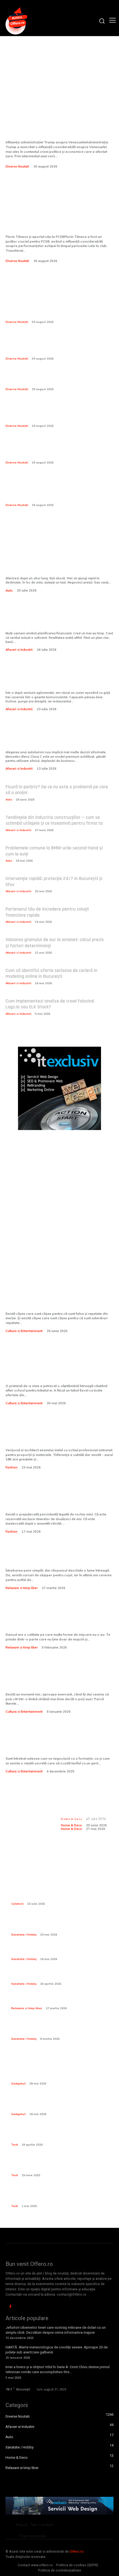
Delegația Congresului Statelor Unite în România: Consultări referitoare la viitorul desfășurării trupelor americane (55, 450)
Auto (9, 590)
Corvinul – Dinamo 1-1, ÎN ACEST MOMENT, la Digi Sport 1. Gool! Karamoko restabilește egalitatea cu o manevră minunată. (56, 413)
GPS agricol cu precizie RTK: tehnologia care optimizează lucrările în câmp (55, 2104)
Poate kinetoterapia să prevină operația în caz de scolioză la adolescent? (60, 2029)
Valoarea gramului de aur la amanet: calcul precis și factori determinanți (55, 943)
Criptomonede (33, 2536)
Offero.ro (77, 2552)
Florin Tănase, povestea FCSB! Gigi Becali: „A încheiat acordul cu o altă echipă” (54, 209)
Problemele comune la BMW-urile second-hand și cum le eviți (54, 851)
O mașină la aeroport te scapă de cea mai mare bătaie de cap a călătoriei (56, 565)
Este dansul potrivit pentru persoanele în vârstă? (58, 1621)
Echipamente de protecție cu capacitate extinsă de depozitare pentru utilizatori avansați (62, 1925)
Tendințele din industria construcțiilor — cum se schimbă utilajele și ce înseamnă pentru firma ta (54, 820)
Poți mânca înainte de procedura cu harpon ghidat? (62, 1977)
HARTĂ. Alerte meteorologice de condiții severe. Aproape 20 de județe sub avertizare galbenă (57, 2350)
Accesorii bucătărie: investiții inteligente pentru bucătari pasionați (87, 1807)
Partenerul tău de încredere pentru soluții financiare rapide (47, 912)
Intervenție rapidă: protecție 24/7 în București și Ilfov (54, 881)
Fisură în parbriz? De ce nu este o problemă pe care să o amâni (57, 790)
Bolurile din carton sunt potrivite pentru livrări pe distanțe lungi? (51, 680)
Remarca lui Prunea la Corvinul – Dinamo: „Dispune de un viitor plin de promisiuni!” (56, 379)
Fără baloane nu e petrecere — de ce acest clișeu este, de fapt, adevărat (54, 1300)
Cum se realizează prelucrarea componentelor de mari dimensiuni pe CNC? (60, 2135)
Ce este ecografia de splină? (40, 1952)
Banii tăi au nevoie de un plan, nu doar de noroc (58, 620)
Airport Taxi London (35, 2525)
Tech (15, 2145)
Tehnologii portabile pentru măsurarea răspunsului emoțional (62, 2196)
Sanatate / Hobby (24, 1935)
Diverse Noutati (17, 166)
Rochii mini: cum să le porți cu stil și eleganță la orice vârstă (55, 1501)
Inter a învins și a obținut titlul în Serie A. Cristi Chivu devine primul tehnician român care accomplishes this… (58, 2369)
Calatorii (17, 1904)
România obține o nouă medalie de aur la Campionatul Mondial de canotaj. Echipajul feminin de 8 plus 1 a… (56, 309)
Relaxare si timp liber (22, 1588)
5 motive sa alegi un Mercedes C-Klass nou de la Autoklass (57, 739)
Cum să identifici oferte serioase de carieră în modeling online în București (51, 973)
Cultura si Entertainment (24, 1331)
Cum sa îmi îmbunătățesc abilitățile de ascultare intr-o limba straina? (59, 1681)
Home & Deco (71, 1829)
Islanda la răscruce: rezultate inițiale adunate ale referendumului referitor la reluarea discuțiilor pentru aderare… (55, 346)
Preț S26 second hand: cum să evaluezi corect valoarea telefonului (57, 2074)
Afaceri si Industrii (19, 650)
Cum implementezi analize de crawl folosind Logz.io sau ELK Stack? (50, 1004)
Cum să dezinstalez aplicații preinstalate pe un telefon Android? (58, 2165)
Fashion (11, 1467)
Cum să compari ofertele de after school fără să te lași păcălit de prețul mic (57, 1368)
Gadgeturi (18, 2084)
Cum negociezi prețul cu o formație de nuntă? (57, 1745)
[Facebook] (10, 2307)
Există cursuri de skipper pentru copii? (58, 1561)
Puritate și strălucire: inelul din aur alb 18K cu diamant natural (58, 1437)
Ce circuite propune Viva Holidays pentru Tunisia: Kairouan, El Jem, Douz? (60, 1894)
